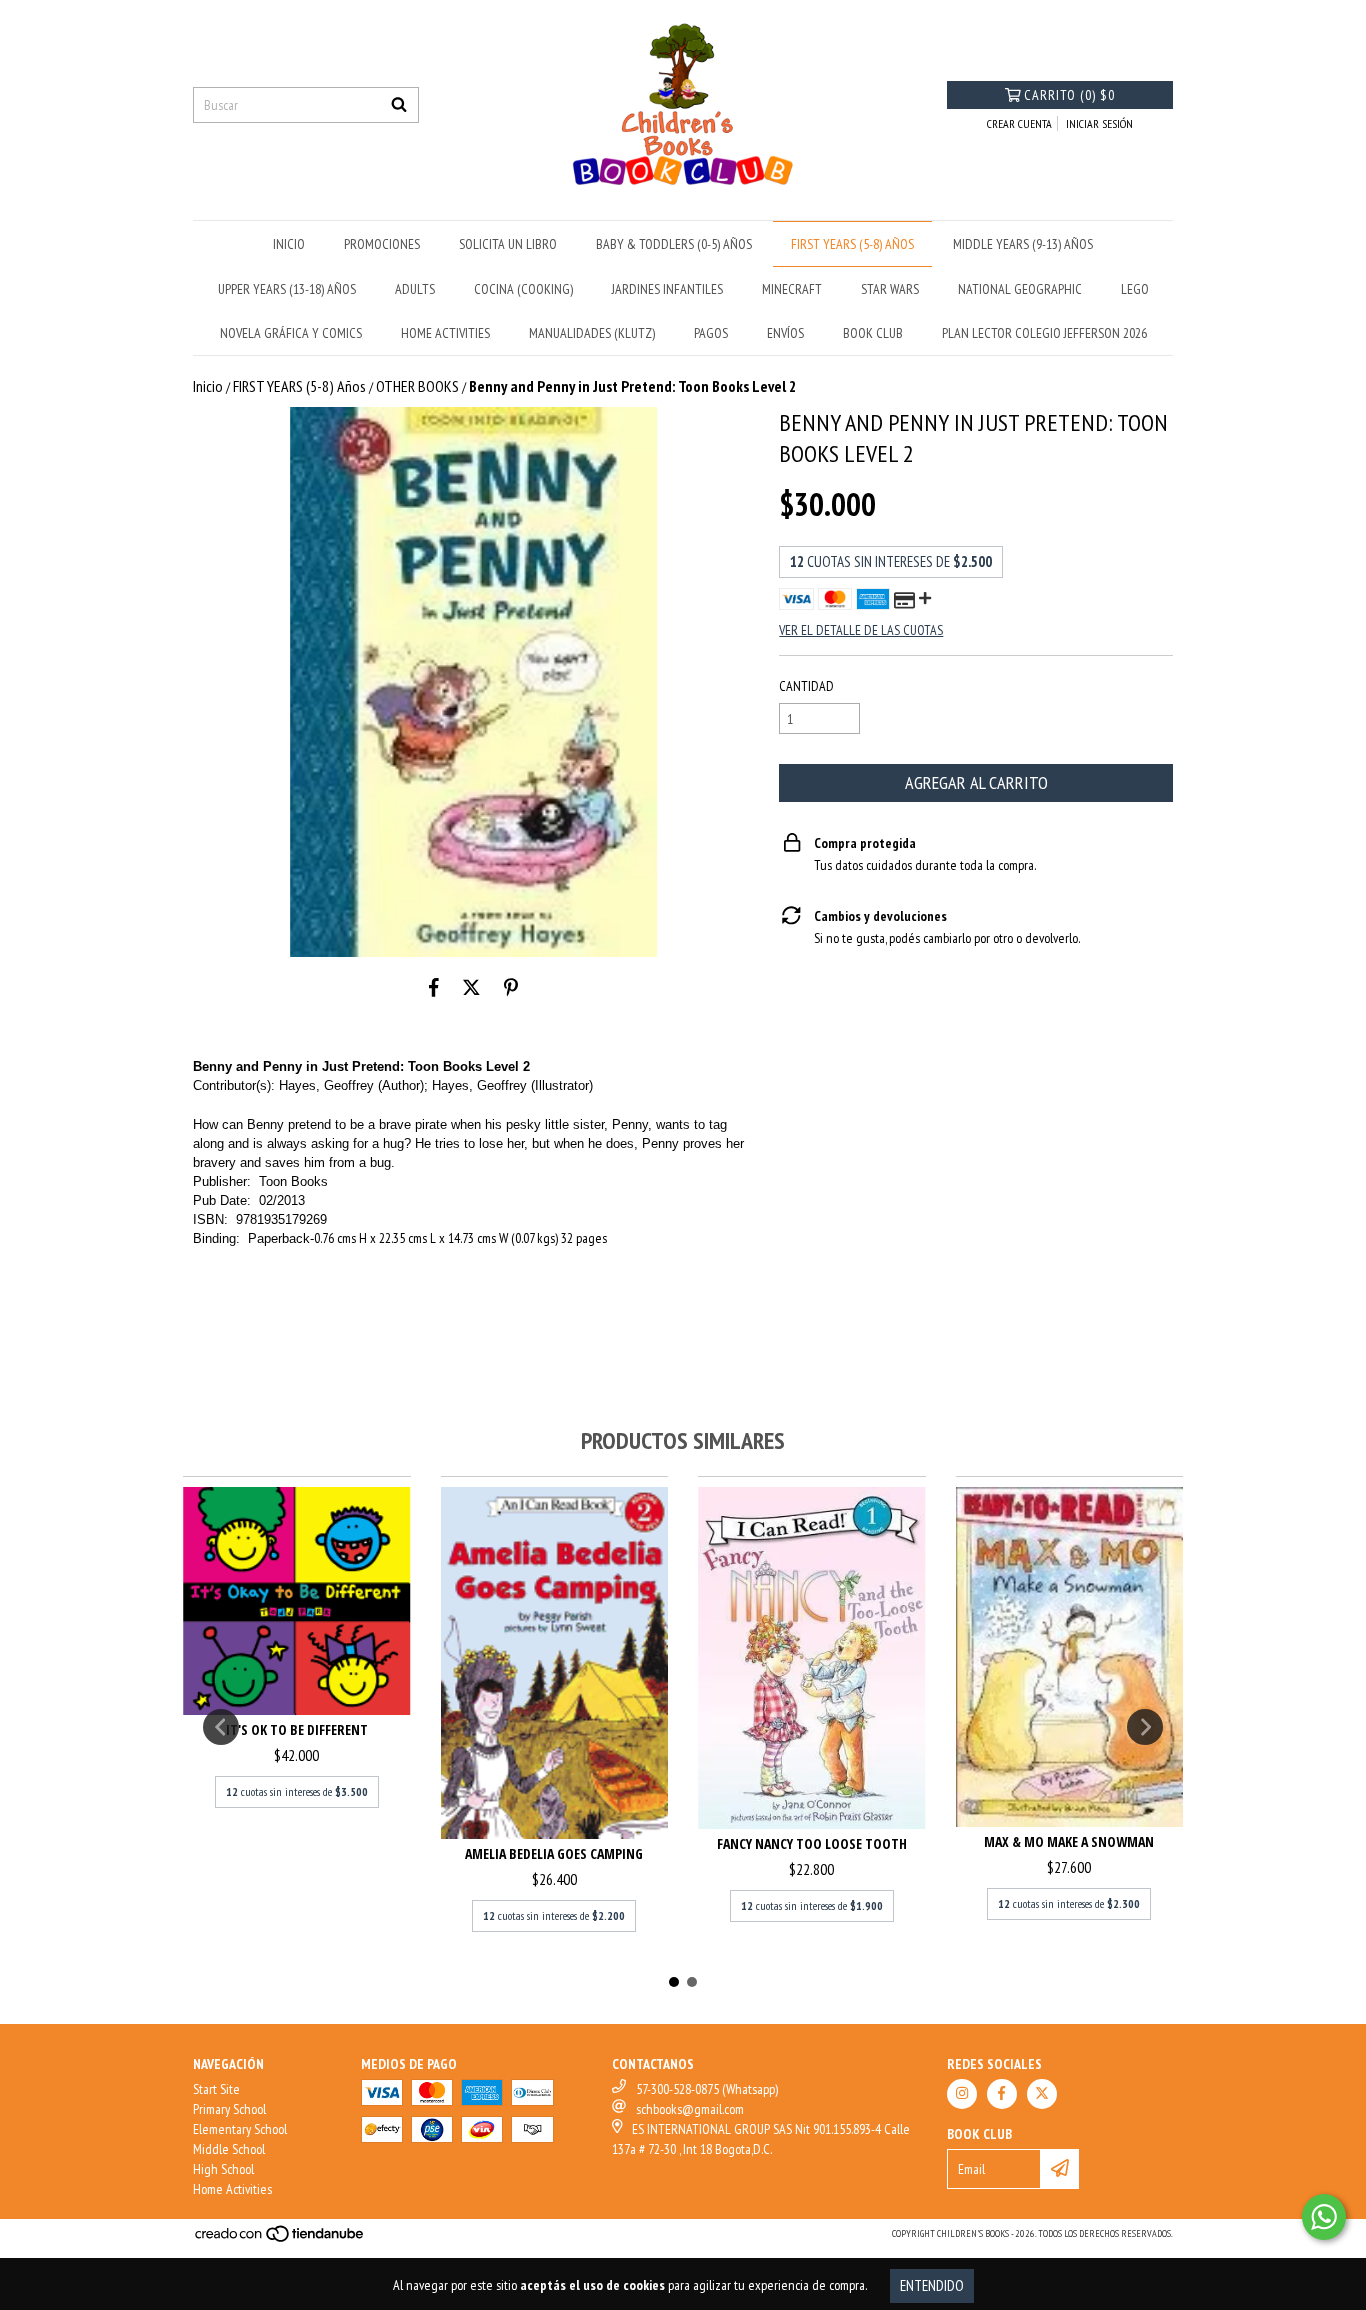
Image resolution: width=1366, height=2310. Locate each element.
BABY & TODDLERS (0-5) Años (674, 244)
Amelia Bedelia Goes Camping (554, 1853)
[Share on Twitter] (471, 987)
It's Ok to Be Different (297, 1729)
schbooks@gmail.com (690, 2109)
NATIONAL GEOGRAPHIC (1020, 289)
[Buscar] (399, 105)
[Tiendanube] (280, 2239)
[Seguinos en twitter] (1042, 2094)
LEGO (1135, 289)
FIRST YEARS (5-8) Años (852, 244)
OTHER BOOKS (417, 386)
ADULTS (415, 289)
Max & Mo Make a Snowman (1069, 1841)
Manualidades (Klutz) (592, 333)
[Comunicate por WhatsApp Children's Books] (1324, 2217)
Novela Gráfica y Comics (291, 333)
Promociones (382, 244)
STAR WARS (890, 289)
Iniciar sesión (1099, 123)
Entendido (932, 2285)
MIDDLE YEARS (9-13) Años (1023, 244)
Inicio (208, 386)
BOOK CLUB (873, 333)
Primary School (229, 2109)
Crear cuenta (1019, 123)
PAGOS (711, 333)
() (1069, 95)
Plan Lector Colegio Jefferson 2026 (1044, 333)
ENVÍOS (785, 333)
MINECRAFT (792, 289)
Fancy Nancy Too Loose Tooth (812, 1843)
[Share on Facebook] (434, 987)
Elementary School (240, 2129)
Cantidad (806, 686)
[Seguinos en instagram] (962, 2094)
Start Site (216, 2089)
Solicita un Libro (508, 244)
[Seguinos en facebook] (1002, 2094)
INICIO (289, 244)
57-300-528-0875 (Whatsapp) (707, 2089)
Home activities (445, 333)
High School (223, 2169)
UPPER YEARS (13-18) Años (287, 289)
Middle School (229, 2149)
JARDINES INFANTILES (667, 289)
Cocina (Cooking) (523, 289)
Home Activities (232, 2189)
